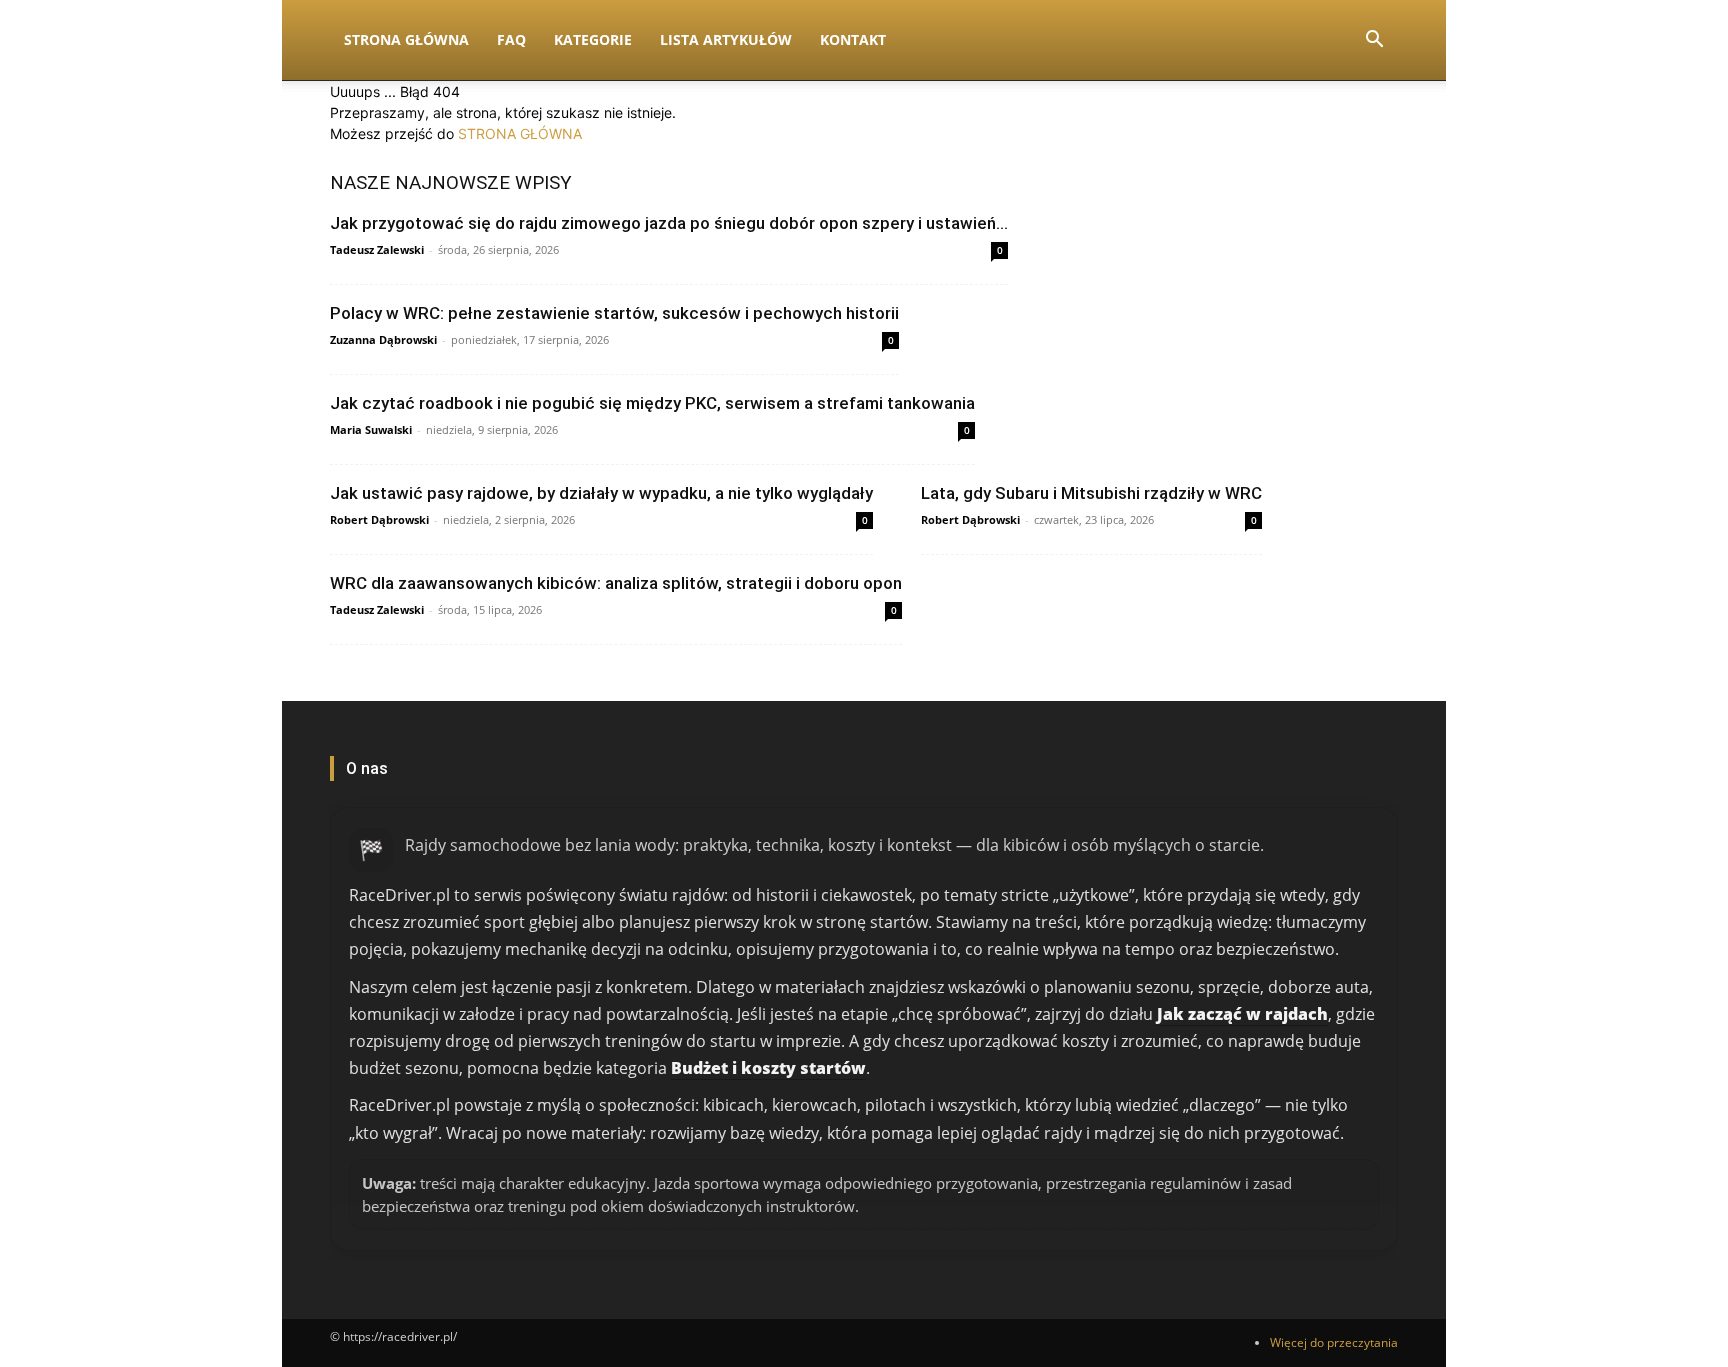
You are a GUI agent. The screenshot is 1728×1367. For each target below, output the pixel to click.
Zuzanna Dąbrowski (383, 339)
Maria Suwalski (371, 429)
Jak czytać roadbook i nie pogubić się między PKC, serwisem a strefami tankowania (652, 403)
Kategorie (593, 39)
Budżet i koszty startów (768, 1068)
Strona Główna (406, 39)
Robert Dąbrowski (379, 519)
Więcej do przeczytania (1334, 1342)
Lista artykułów (726, 39)
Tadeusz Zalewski (377, 249)
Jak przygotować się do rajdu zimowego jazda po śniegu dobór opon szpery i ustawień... (669, 223)
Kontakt (853, 39)
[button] (1374, 41)
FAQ (511, 39)
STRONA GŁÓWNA (520, 133)
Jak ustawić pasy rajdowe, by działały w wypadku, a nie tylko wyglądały (601, 493)
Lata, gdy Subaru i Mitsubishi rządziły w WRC (1091, 493)
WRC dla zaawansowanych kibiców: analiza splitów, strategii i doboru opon (616, 583)
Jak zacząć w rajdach (1242, 1014)
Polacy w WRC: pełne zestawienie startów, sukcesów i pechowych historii (614, 313)
